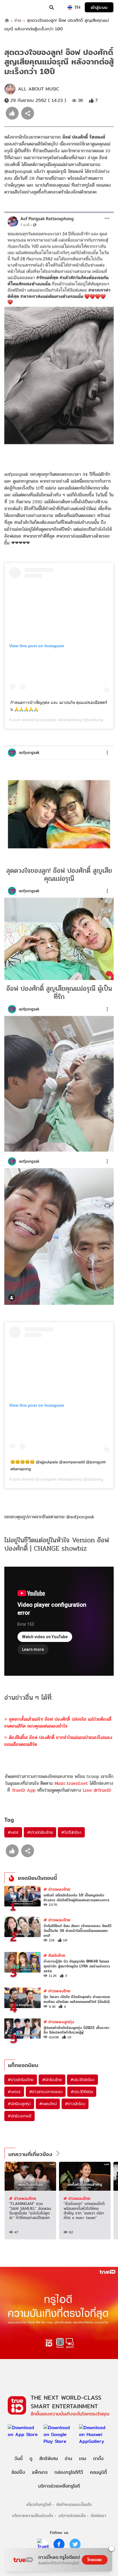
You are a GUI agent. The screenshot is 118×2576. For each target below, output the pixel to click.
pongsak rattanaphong (61, 720)
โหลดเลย (95, 2560)
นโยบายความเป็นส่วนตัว (33, 2515)
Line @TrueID (97, 1790)
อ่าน (18, 20)
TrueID (16, 7)
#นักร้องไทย (52, 2080)
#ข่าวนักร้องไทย (40, 1832)
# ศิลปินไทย (54, 1955)
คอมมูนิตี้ (98, 2472)
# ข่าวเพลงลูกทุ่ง (59, 2022)
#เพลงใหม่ (48, 2104)
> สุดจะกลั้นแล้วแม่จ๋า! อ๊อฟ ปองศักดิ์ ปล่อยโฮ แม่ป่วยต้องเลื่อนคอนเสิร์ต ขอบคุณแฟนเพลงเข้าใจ (58, 1723)
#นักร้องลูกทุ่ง (19, 2104)
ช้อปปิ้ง (18, 2472)
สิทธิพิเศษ (49, 2458)
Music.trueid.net (71, 1783)
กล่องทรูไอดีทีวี (69, 2472)
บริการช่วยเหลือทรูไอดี (59, 2486)
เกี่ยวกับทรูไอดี (39, 2504)
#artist (14, 2092)
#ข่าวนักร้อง (75, 2104)
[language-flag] (70, 7)
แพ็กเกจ (40, 2472)
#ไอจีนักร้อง (71, 1832)
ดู (31, 2458)
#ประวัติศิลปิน (82, 2092)
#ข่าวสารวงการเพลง (46, 2092)
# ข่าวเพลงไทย (57, 1889)
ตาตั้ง (98, 2458)
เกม (83, 2458)
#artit (13, 1832)
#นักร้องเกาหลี (19, 2116)
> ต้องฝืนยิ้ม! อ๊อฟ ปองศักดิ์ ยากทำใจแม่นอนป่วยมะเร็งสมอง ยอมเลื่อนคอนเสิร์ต (58, 1741)
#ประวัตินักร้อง (82, 2080)
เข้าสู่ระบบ (99, 7)
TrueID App (24, 1790)
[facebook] (59, 2544)
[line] (43, 2544)
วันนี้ (18, 2458)
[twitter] (75, 2544)
